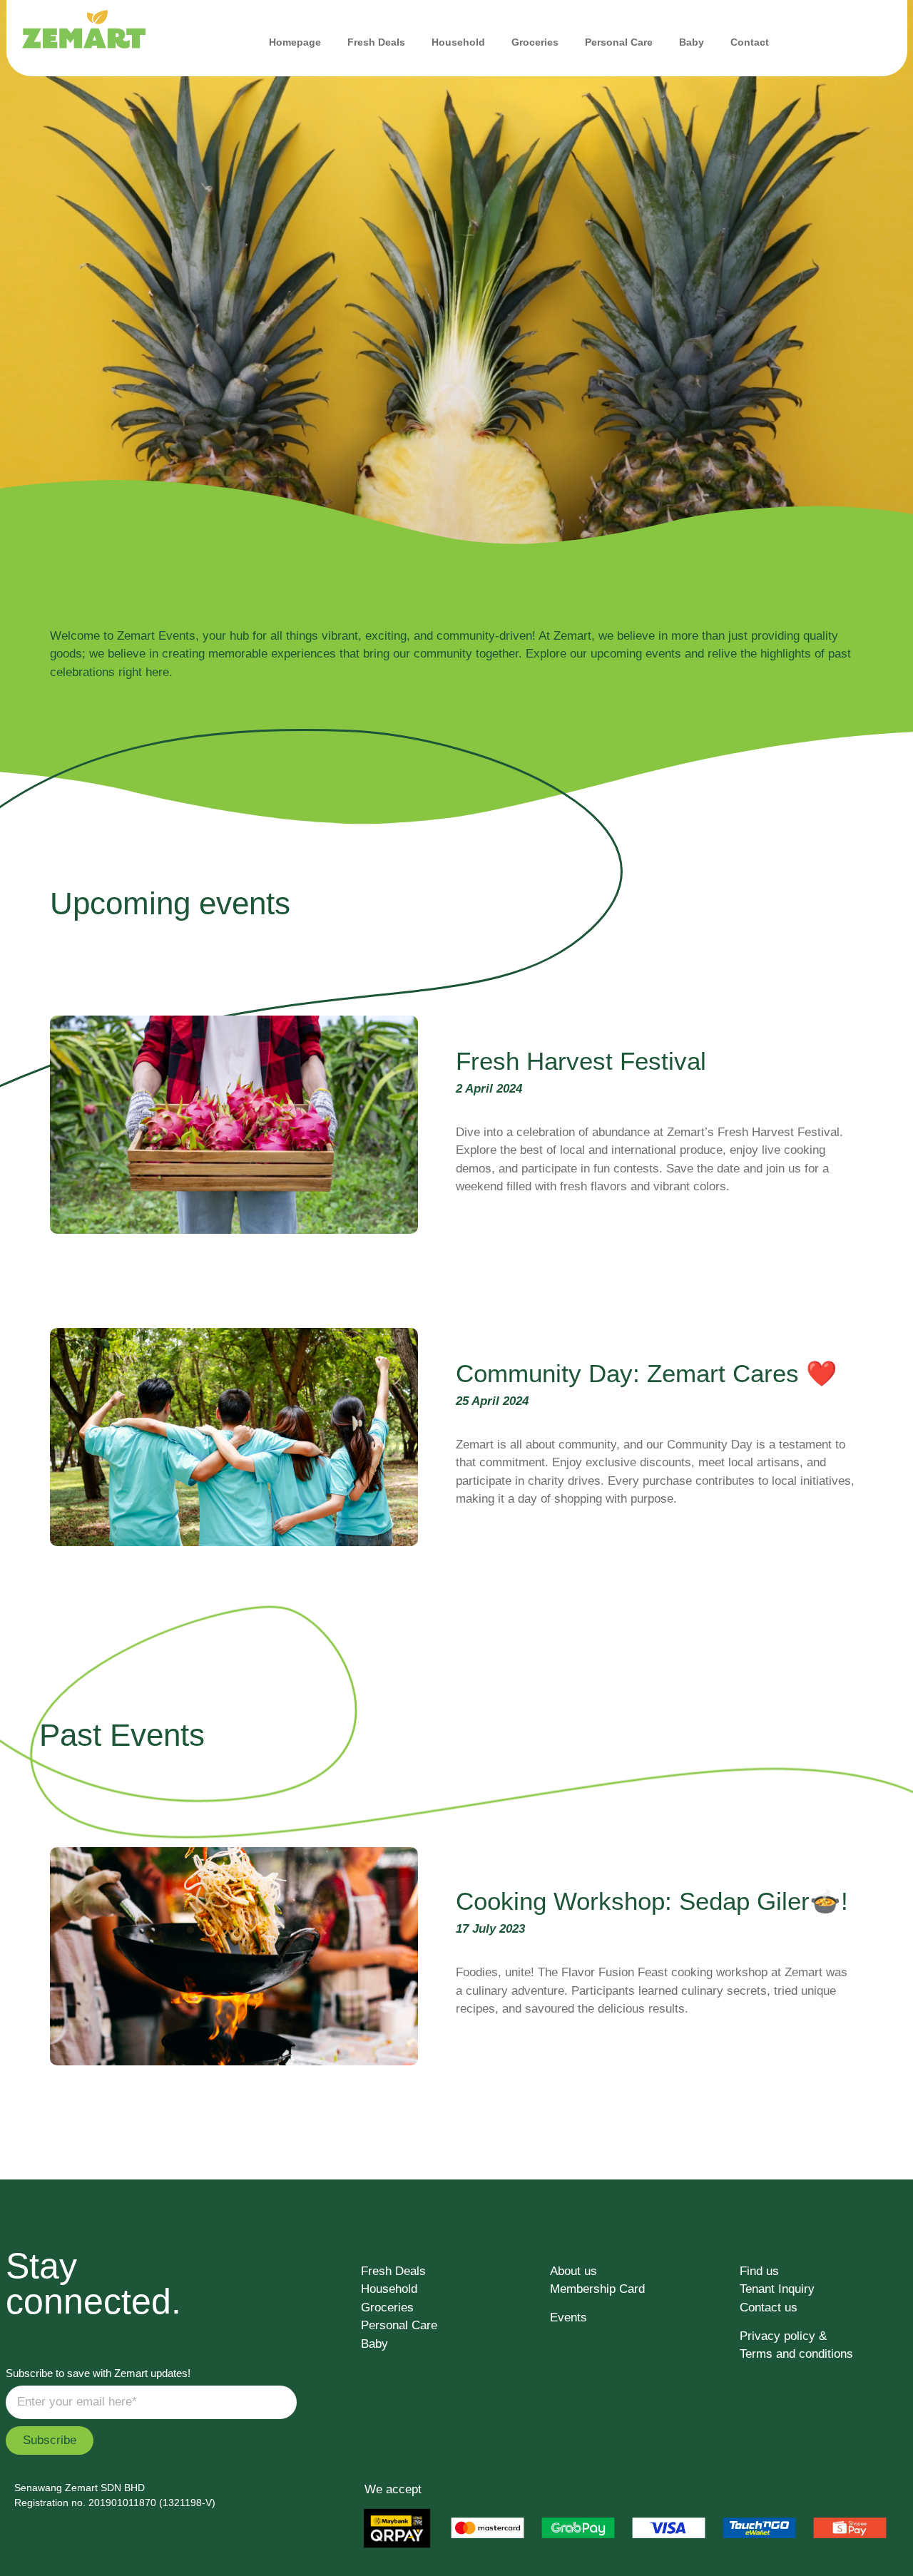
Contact (750, 42)
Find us (759, 2271)
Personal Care (619, 42)
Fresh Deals (376, 42)
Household (458, 42)
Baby (692, 42)
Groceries (535, 42)
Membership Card (597, 2289)
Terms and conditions (796, 2354)
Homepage (295, 42)
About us (573, 2271)
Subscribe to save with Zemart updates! (98, 2373)
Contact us (769, 2307)
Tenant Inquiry (777, 2289)
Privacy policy (777, 2336)
